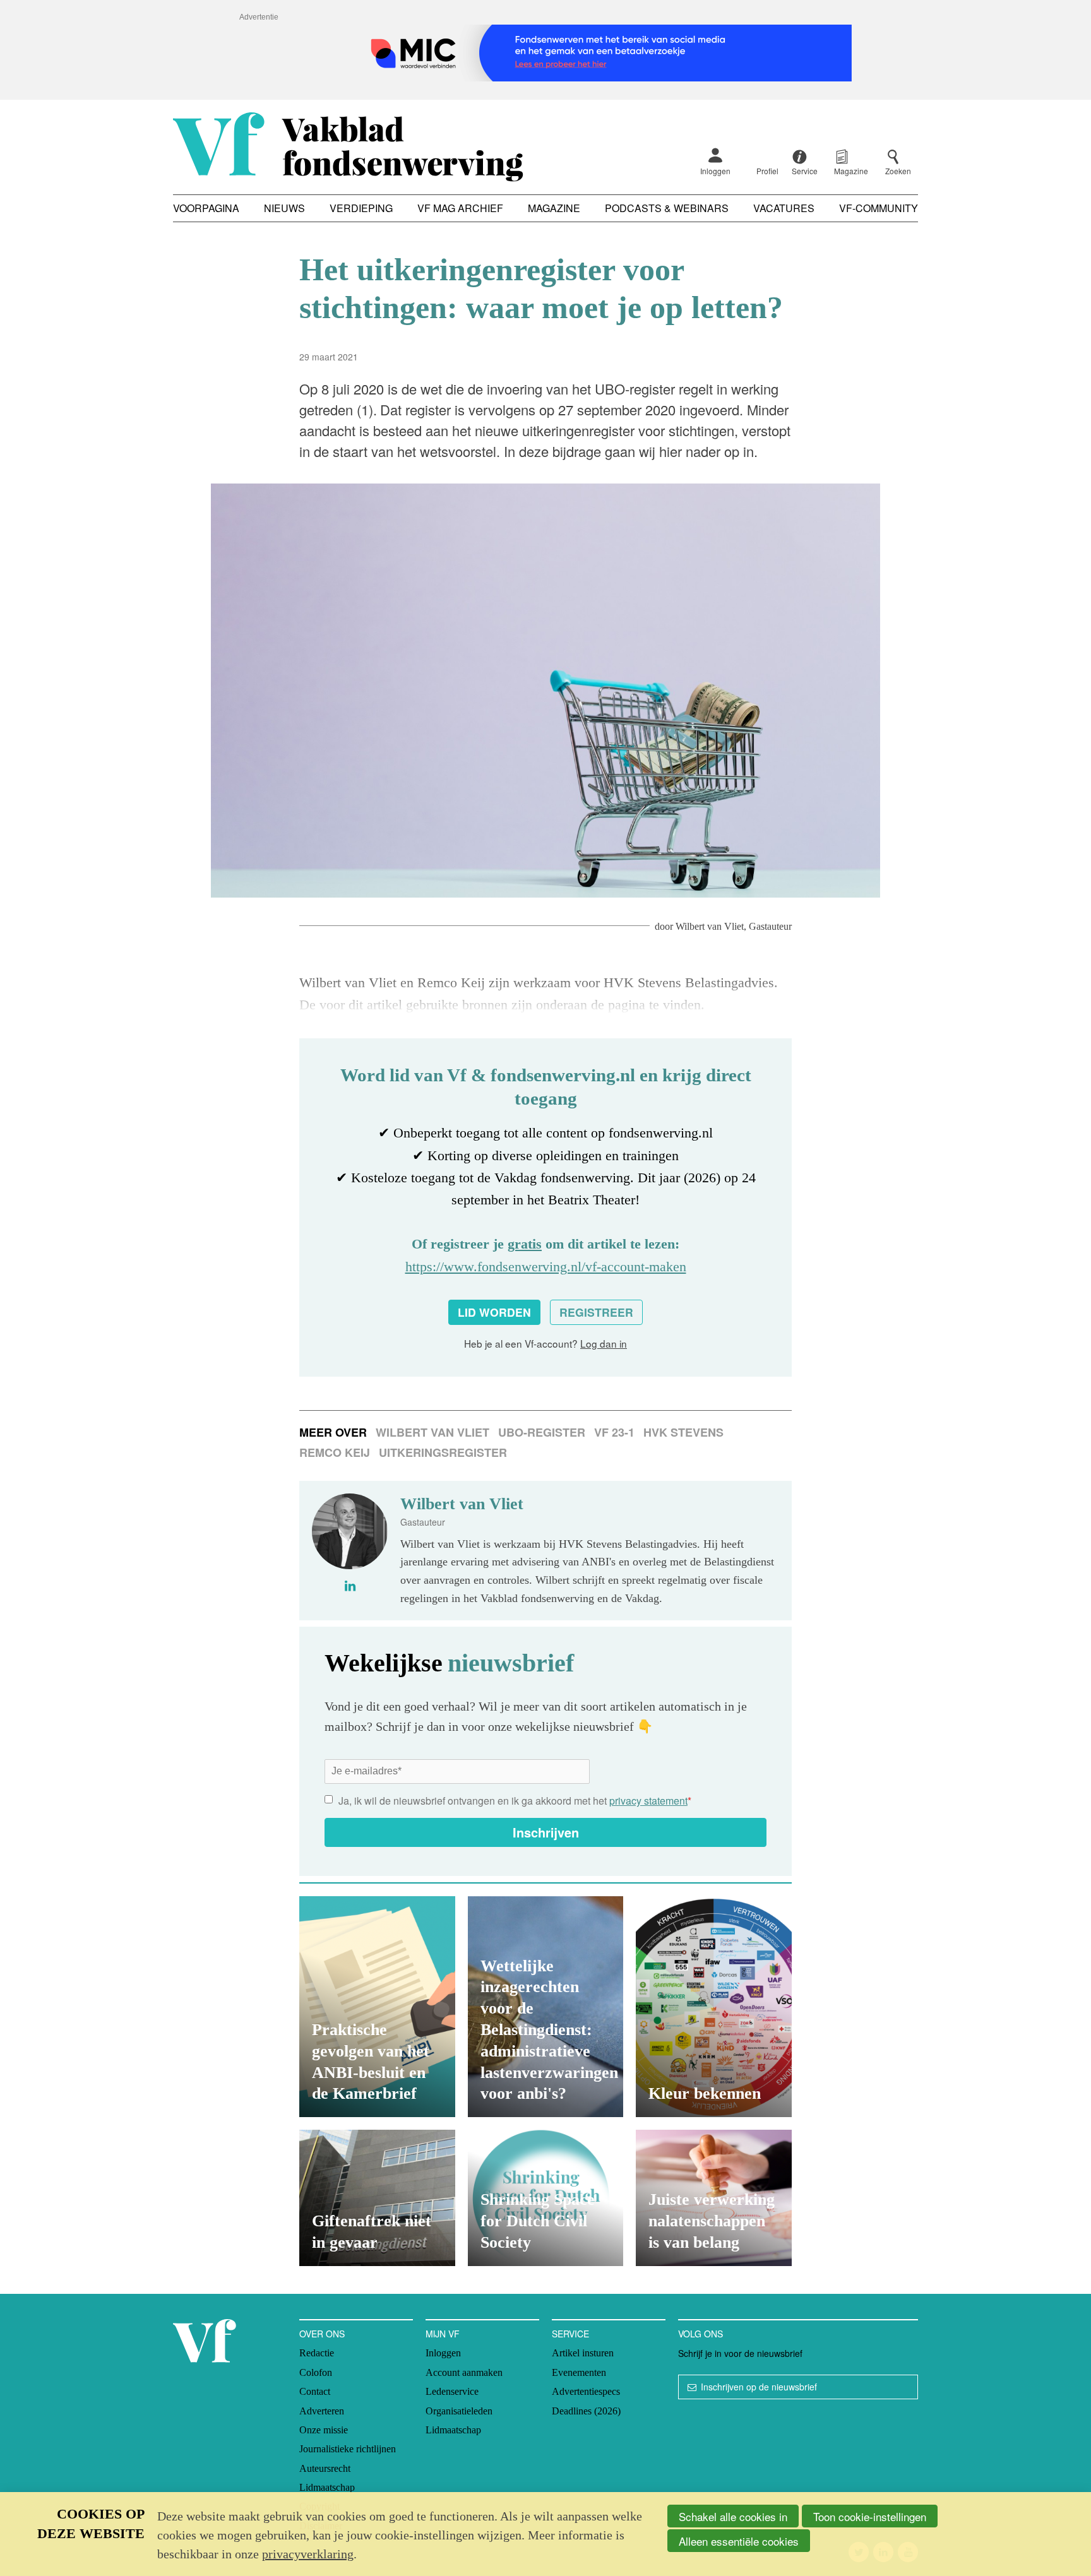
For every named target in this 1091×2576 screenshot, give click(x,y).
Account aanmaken (464, 2372)
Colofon (316, 2372)
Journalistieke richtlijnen (348, 2449)
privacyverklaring (308, 2554)
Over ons (322, 2334)
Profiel (767, 171)
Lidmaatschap (327, 2487)
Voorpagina (206, 208)
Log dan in (604, 1343)
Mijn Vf (443, 2334)
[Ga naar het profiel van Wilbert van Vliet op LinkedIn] (350, 1586)
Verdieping (361, 208)
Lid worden (494, 1312)
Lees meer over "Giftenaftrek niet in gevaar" (377, 2198)
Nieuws (284, 208)
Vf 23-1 (614, 1432)
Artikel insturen (583, 2353)
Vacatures (784, 208)
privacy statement (648, 1801)
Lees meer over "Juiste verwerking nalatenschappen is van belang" (714, 2198)
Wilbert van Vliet (710, 926)
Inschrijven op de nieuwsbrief (759, 2387)
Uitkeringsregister (443, 1452)
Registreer (596, 1312)
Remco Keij (335, 1452)
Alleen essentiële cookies (739, 2541)
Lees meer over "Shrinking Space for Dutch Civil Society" (546, 2198)
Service (570, 2334)
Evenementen (579, 2372)
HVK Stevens (683, 1432)
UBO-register (542, 1432)
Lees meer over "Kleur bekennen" (714, 2007)
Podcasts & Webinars (667, 208)
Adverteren (322, 2411)
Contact (315, 2391)
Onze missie (324, 2430)
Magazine (554, 208)
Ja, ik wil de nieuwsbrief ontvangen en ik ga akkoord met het (515, 1801)
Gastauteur (770, 926)
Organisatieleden (459, 2411)
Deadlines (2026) (586, 2411)
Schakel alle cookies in (733, 2516)
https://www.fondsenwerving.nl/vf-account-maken (546, 1267)
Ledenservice (452, 2391)
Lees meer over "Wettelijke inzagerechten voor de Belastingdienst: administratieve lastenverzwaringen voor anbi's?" (546, 2007)
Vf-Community (879, 208)
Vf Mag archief (460, 208)
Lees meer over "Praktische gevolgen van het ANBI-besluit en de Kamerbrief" (377, 2007)
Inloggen (715, 171)
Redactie (317, 2353)
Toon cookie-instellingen (870, 2516)
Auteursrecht (325, 2468)
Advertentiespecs (586, 2391)
